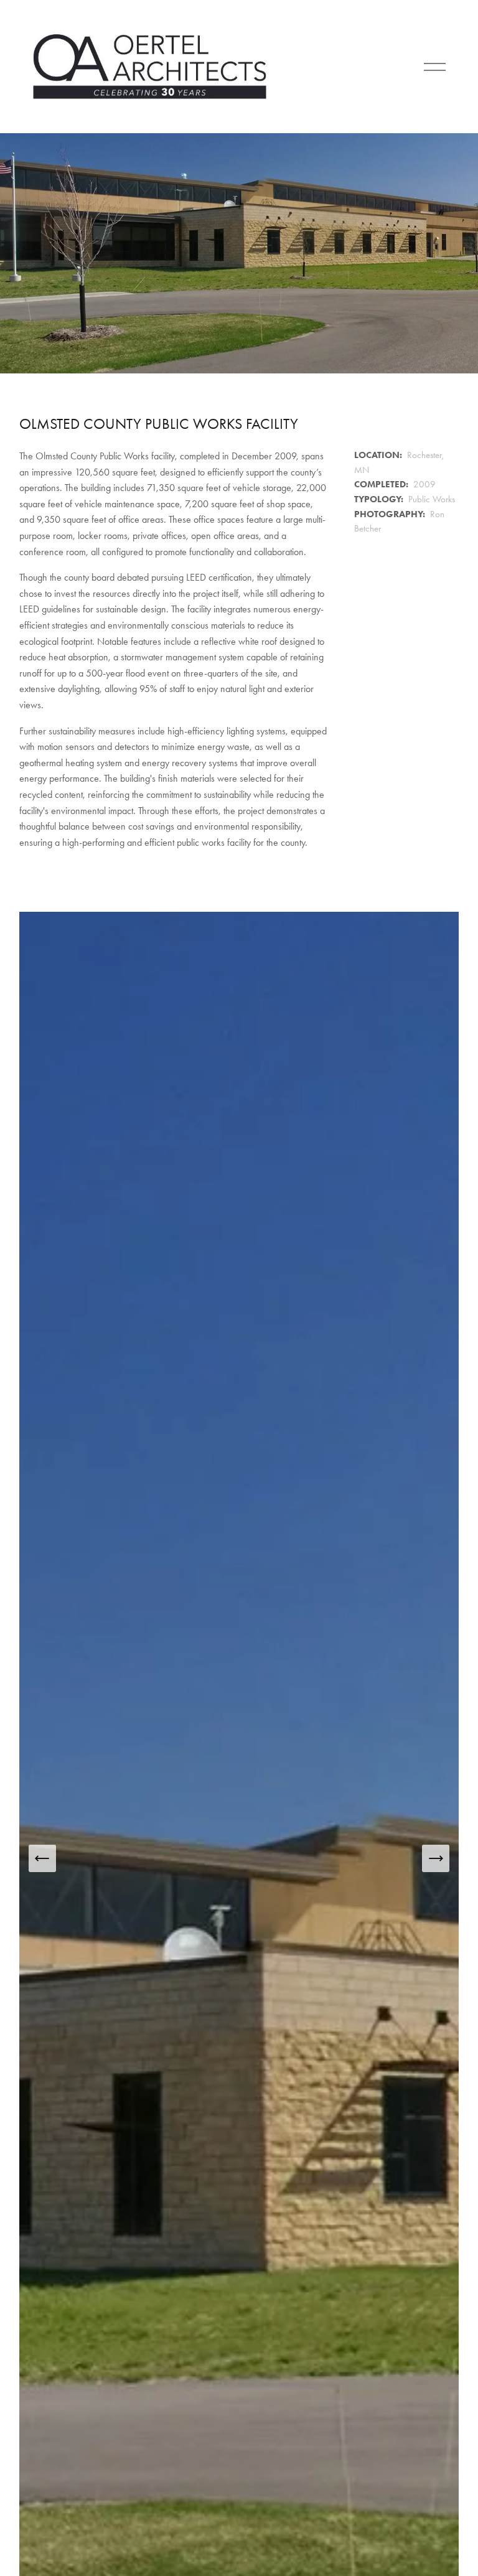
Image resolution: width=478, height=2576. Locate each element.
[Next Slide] (436, 1858)
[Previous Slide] (42, 1858)
